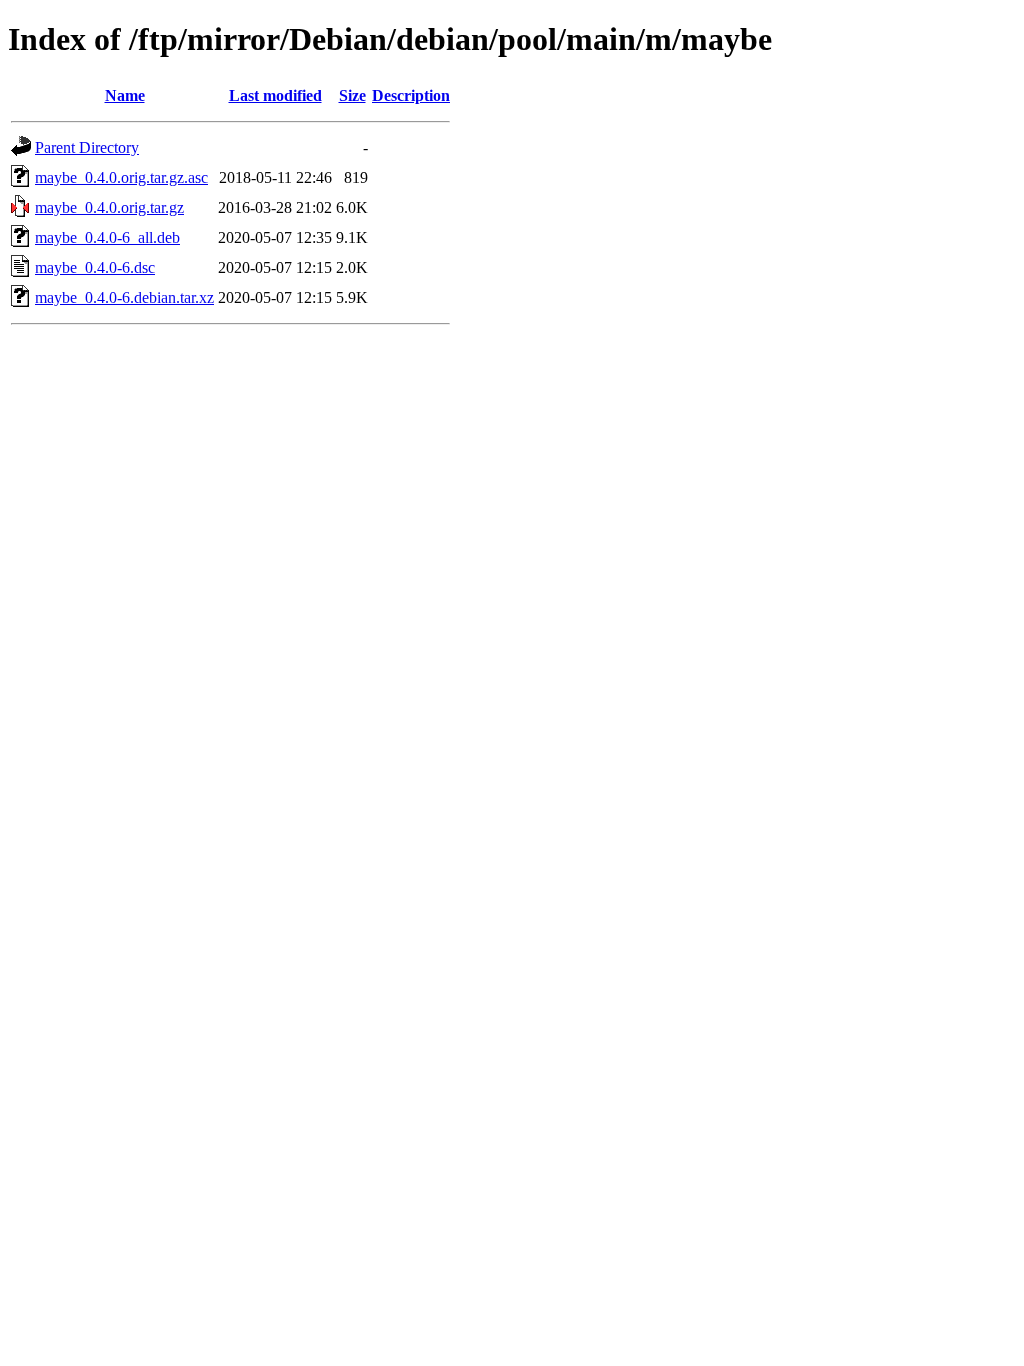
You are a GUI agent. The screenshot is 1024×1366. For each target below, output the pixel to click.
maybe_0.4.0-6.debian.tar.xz (124, 297)
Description (411, 95)
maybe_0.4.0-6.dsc (95, 267)
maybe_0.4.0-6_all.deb (107, 237)
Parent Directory (87, 147)
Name (125, 95)
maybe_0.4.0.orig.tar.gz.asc (121, 177)
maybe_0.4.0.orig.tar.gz (109, 207)
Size (352, 95)
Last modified (275, 95)
